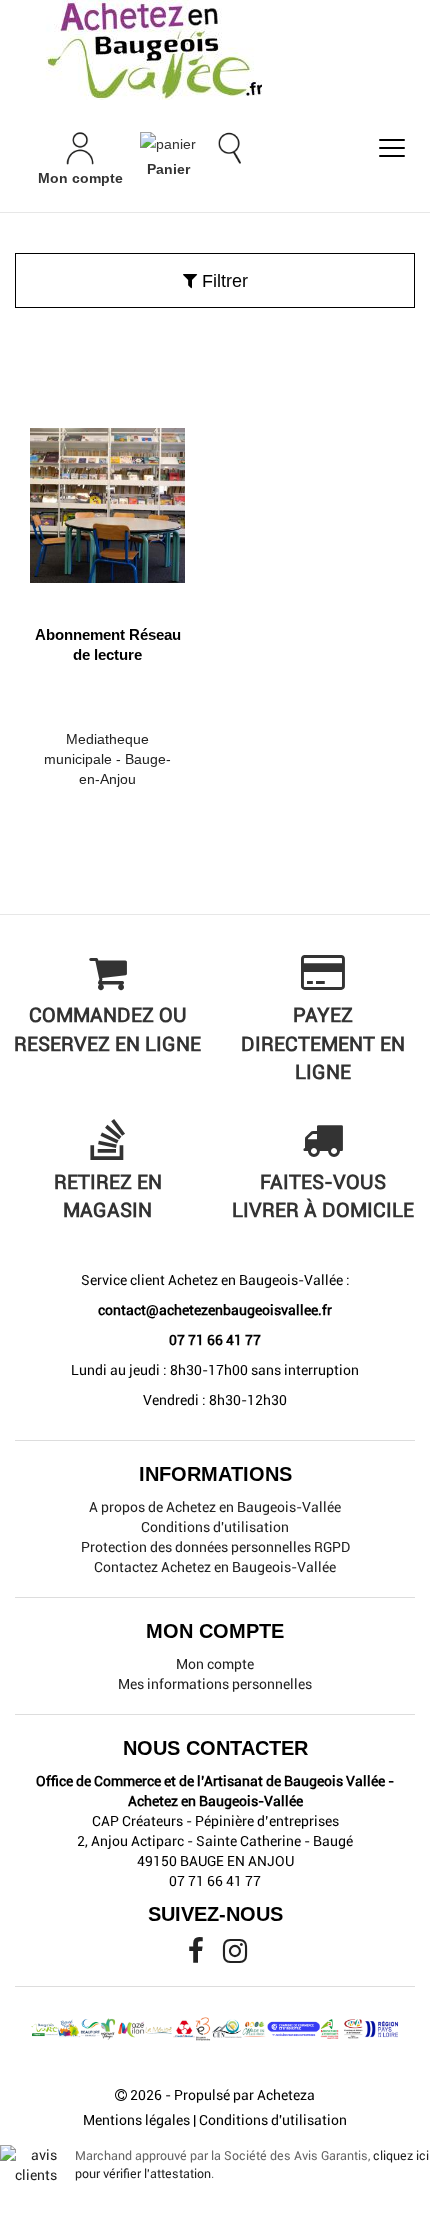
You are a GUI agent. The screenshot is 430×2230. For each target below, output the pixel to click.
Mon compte (215, 1664)
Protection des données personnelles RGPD (215, 1547)
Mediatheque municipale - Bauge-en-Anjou (107, 759)
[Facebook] (197, 1956)
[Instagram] (235, 1956)
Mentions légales (136, 2120)
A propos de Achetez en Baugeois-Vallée (215, 1507)
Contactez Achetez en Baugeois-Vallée (215, 1567)
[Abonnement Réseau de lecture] (107, 498)
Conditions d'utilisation (215, 1527)
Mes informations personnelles (215, 1684)
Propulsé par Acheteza (244, 2095)
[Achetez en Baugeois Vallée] (215, 50)
